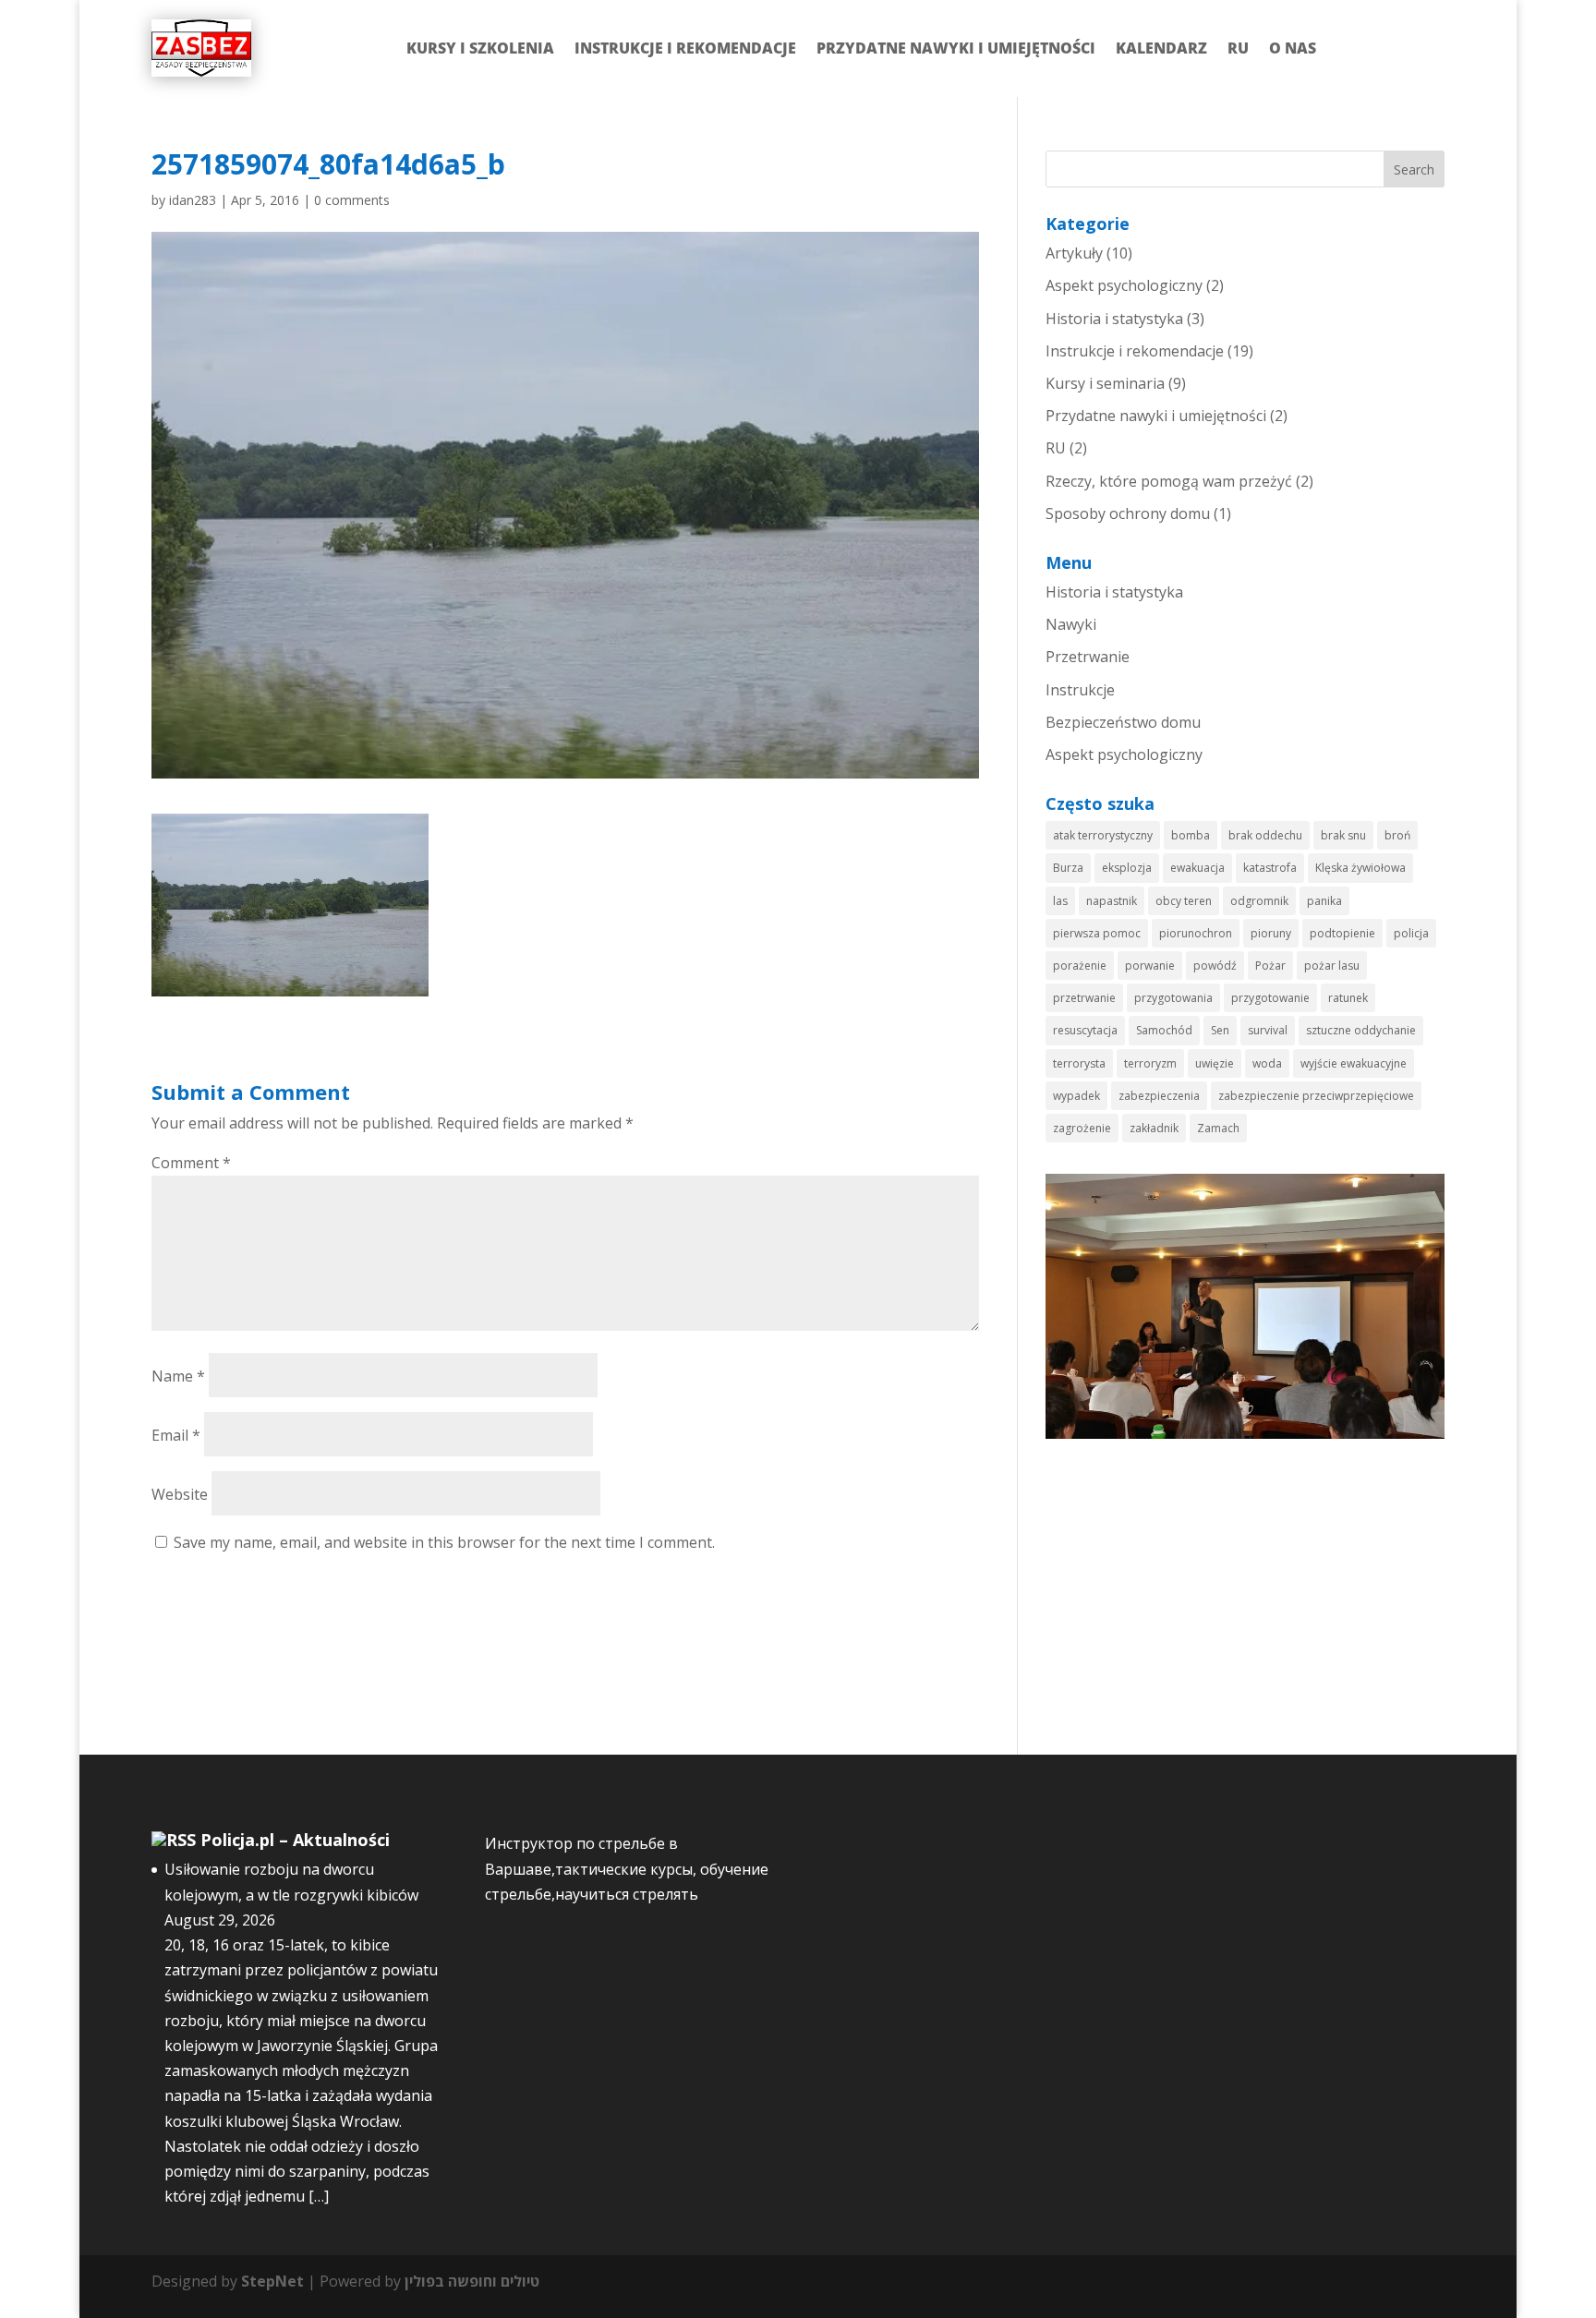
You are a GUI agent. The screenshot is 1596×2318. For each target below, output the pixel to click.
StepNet (272, 2281)
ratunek (1348, 998)
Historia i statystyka (1114, 319)
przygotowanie (1270, 998)
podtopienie (1342, 933)
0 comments (352, 200)
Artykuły (1074, 253)
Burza (1068, 868)
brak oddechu (1265, 835)
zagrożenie (1082, 1128)
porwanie (1150, 966)
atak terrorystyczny (1103, 835)
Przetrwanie (1088, 657)
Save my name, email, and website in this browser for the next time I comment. (444, 1542)
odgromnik (1259, 901)
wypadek (1076, 1096)
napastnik (1112, 901)
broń (1397, 835)
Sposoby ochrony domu (1128, 513)
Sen (1220, 1030)
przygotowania (1173, 998)
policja (1411, 933)
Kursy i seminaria (1105, 383)
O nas (1293, 48)
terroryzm (1150, 1063)
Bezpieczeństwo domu (1123, 722)
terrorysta (1079, 1063)
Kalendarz (1161, 48)
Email (176, 1435)
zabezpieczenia (1159, 1096)
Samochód (1164, 1030)
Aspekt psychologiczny (1124, 285)
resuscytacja (1085, 1030)
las (1060, 901)
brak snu (1343, 835)
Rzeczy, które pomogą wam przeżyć (1169, 481)
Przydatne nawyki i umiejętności (956, 48)
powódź (1215, 966)
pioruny (1271, 933)
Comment (191, 1163)
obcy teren (1184, 901)
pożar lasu (1332, 966)
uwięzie (1215, 1063)
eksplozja (1127, 868)
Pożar (1270, 966)
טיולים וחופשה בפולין (472, 2281)
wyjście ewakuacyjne (1354, 1063)
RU (1238, 48)
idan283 (193, 200)
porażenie (1080, 966)
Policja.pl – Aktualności (295, 1840)
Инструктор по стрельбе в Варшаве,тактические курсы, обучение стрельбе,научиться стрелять (627, 1868)
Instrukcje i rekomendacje (685, 48)
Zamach (1218, 1128)
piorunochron (1196, 933)
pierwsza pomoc (1097, 933)
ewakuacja (1197, 868)
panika (1324, 901)
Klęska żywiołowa (1360, 868)
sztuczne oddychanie (1361, 1030)
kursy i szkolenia (480, 48)
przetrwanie (1084, 998)
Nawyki (1071, 624)
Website (180, 1494)
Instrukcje (1080, 690)
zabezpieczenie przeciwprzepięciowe (1316, 1096)
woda (1267, 1063)
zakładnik (1154, 1128)
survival (1268, 1030)
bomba (1191, 835)
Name (178, 1376)
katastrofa (1270, 868)
